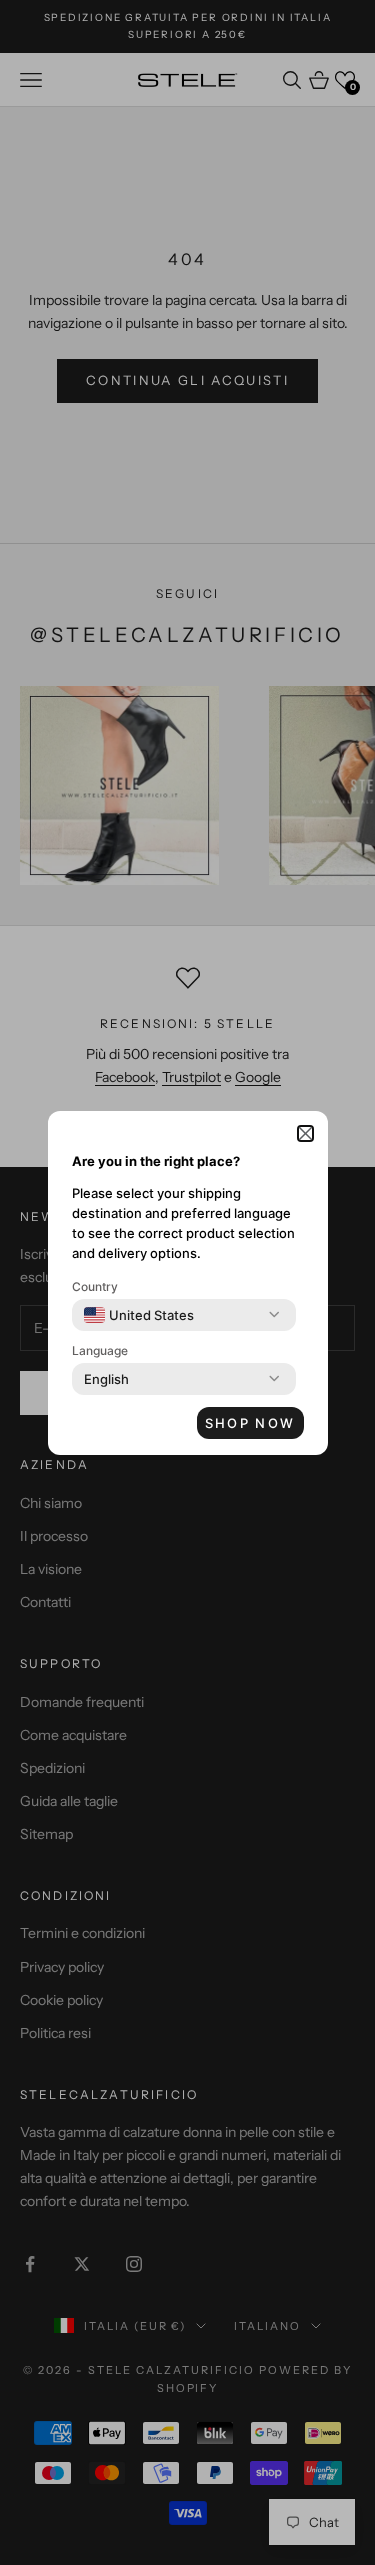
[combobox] (139, 1315)
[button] (305, 1133)
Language (100, 1350)
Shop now (250, 1423)
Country (95, 1286)
